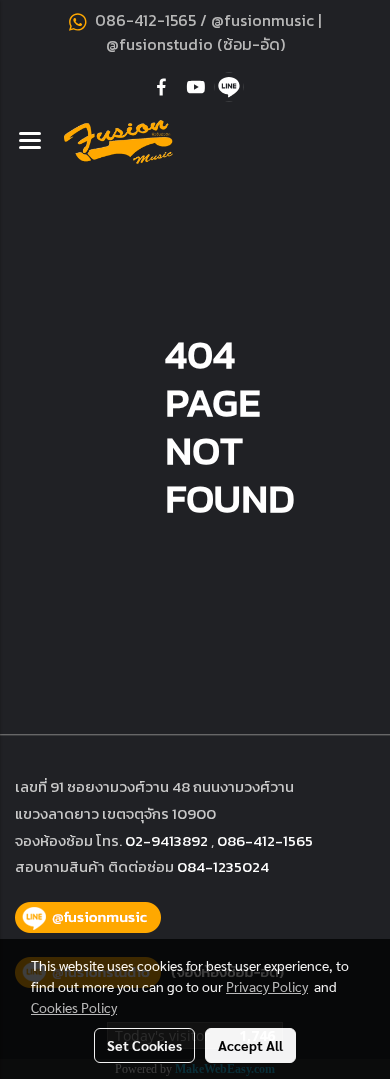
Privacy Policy (267, 986)
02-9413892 (166, 840)
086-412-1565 (265, 840)
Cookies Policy (74, 1007)
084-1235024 (223, 866)
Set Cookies (144, 1045)
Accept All (250, 1045)
